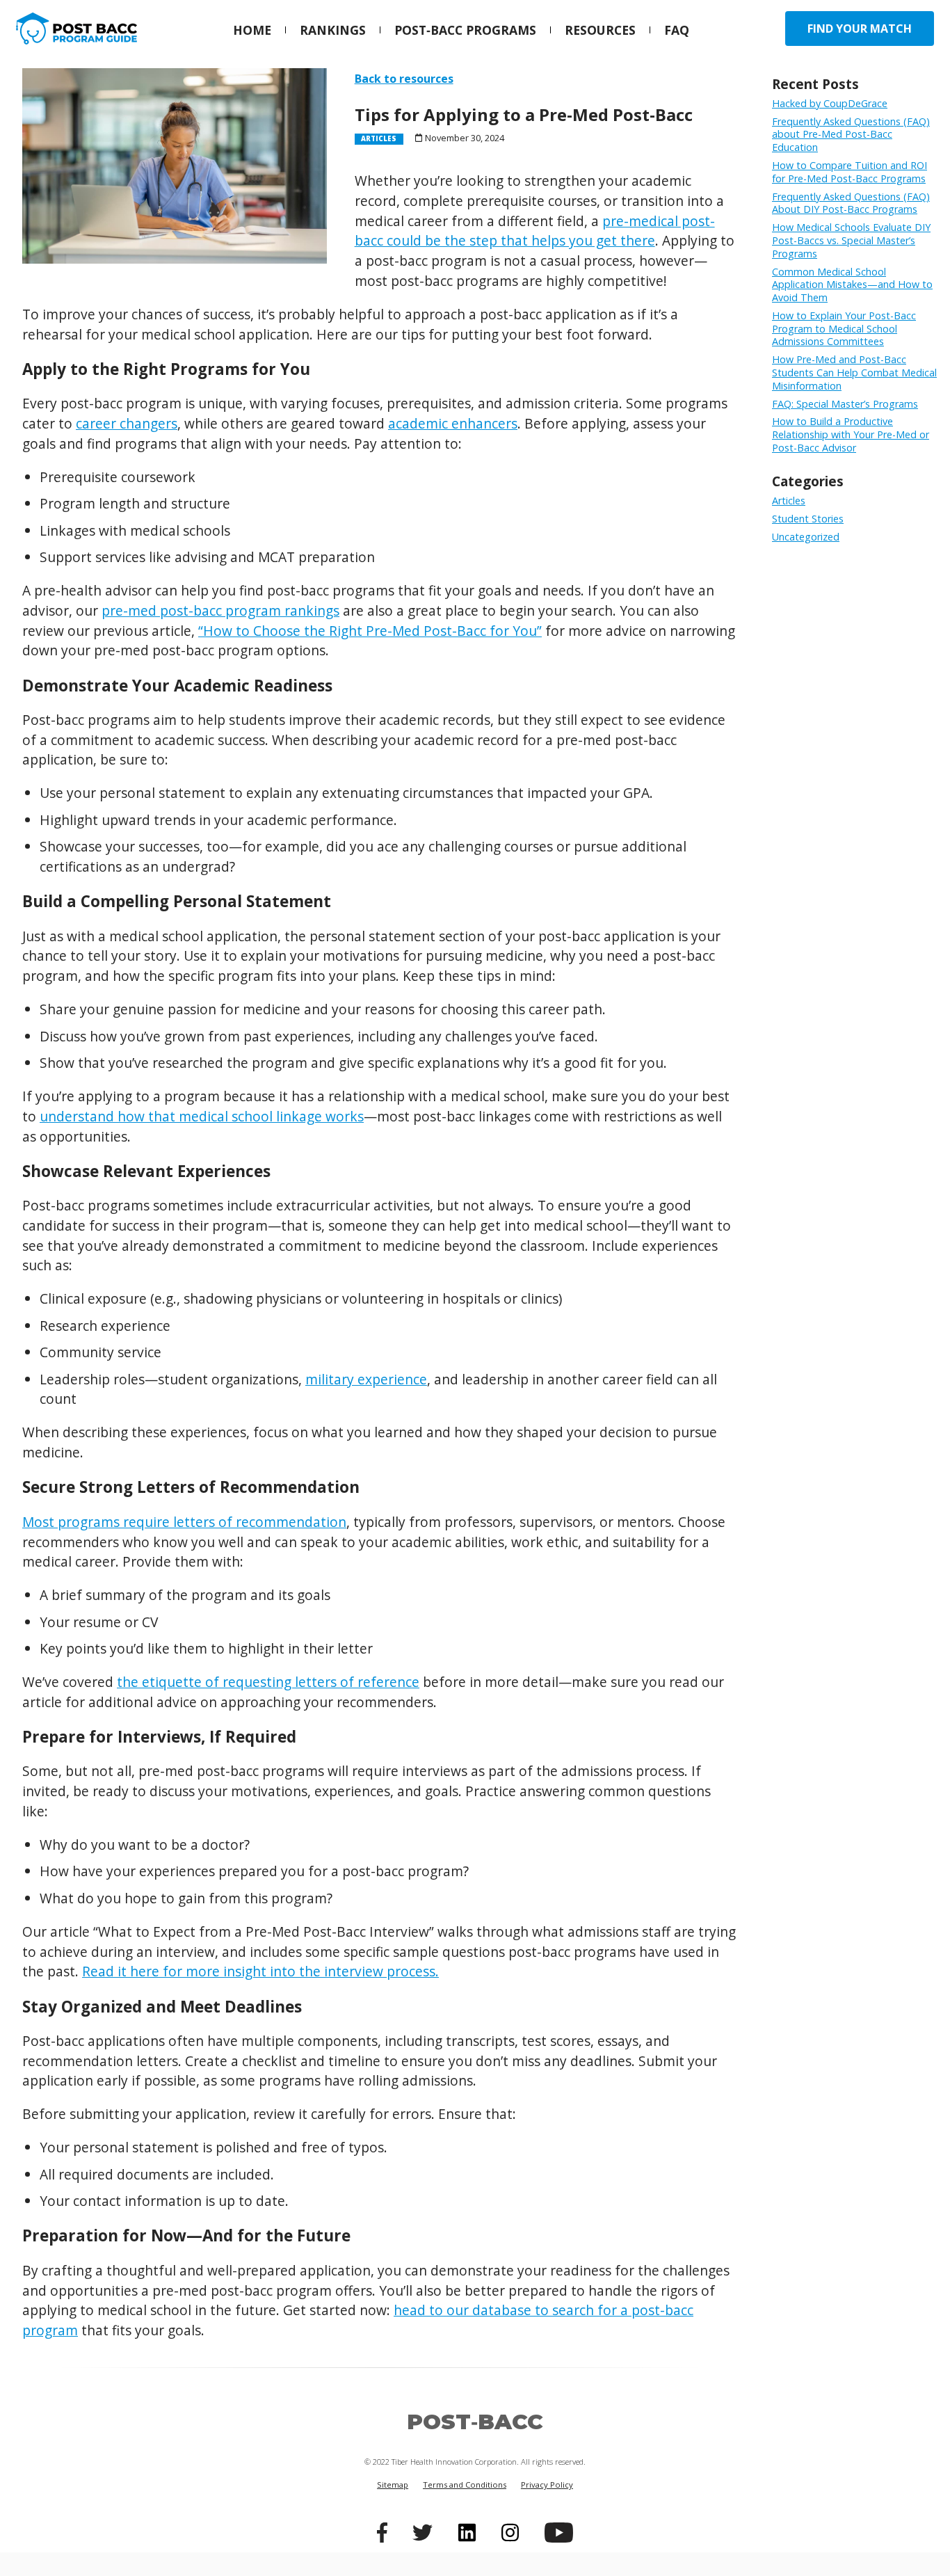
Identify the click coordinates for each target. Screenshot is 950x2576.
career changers (127, 423)
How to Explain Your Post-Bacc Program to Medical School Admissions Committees (844, 328)
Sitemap (393, 2485)
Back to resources (404, 79)
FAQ (677, 30)
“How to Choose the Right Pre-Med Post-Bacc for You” (370, 631)
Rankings (333, 30)
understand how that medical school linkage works (202, 1116)
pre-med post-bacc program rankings (220, 610)
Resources (600, 30)
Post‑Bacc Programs (465, 30)
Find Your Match (860, 29)
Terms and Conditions (465, 2485)
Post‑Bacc (475, 2422)
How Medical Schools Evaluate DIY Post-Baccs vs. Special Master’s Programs (851, 240)
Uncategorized (806, 537)
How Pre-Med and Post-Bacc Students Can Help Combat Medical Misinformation (854, 372)
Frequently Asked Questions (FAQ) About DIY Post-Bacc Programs (851, 203)
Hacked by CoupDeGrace (830, 103)
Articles (789, 501)
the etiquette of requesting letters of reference (268, 1682)
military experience (366, 1379)
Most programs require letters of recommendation (184, 1522)
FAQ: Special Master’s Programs (845, 404)
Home (252, 30)
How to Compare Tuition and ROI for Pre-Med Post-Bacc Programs (850, 172)
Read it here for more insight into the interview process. (260, 1971)
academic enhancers (453, 423)
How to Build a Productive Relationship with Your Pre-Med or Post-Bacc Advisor (851, 434)
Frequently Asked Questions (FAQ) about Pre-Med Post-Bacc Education (851, 134)
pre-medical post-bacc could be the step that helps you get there (535, 231)
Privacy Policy (547, 2485)
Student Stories (808, 519)
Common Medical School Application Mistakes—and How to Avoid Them (852, 285)
